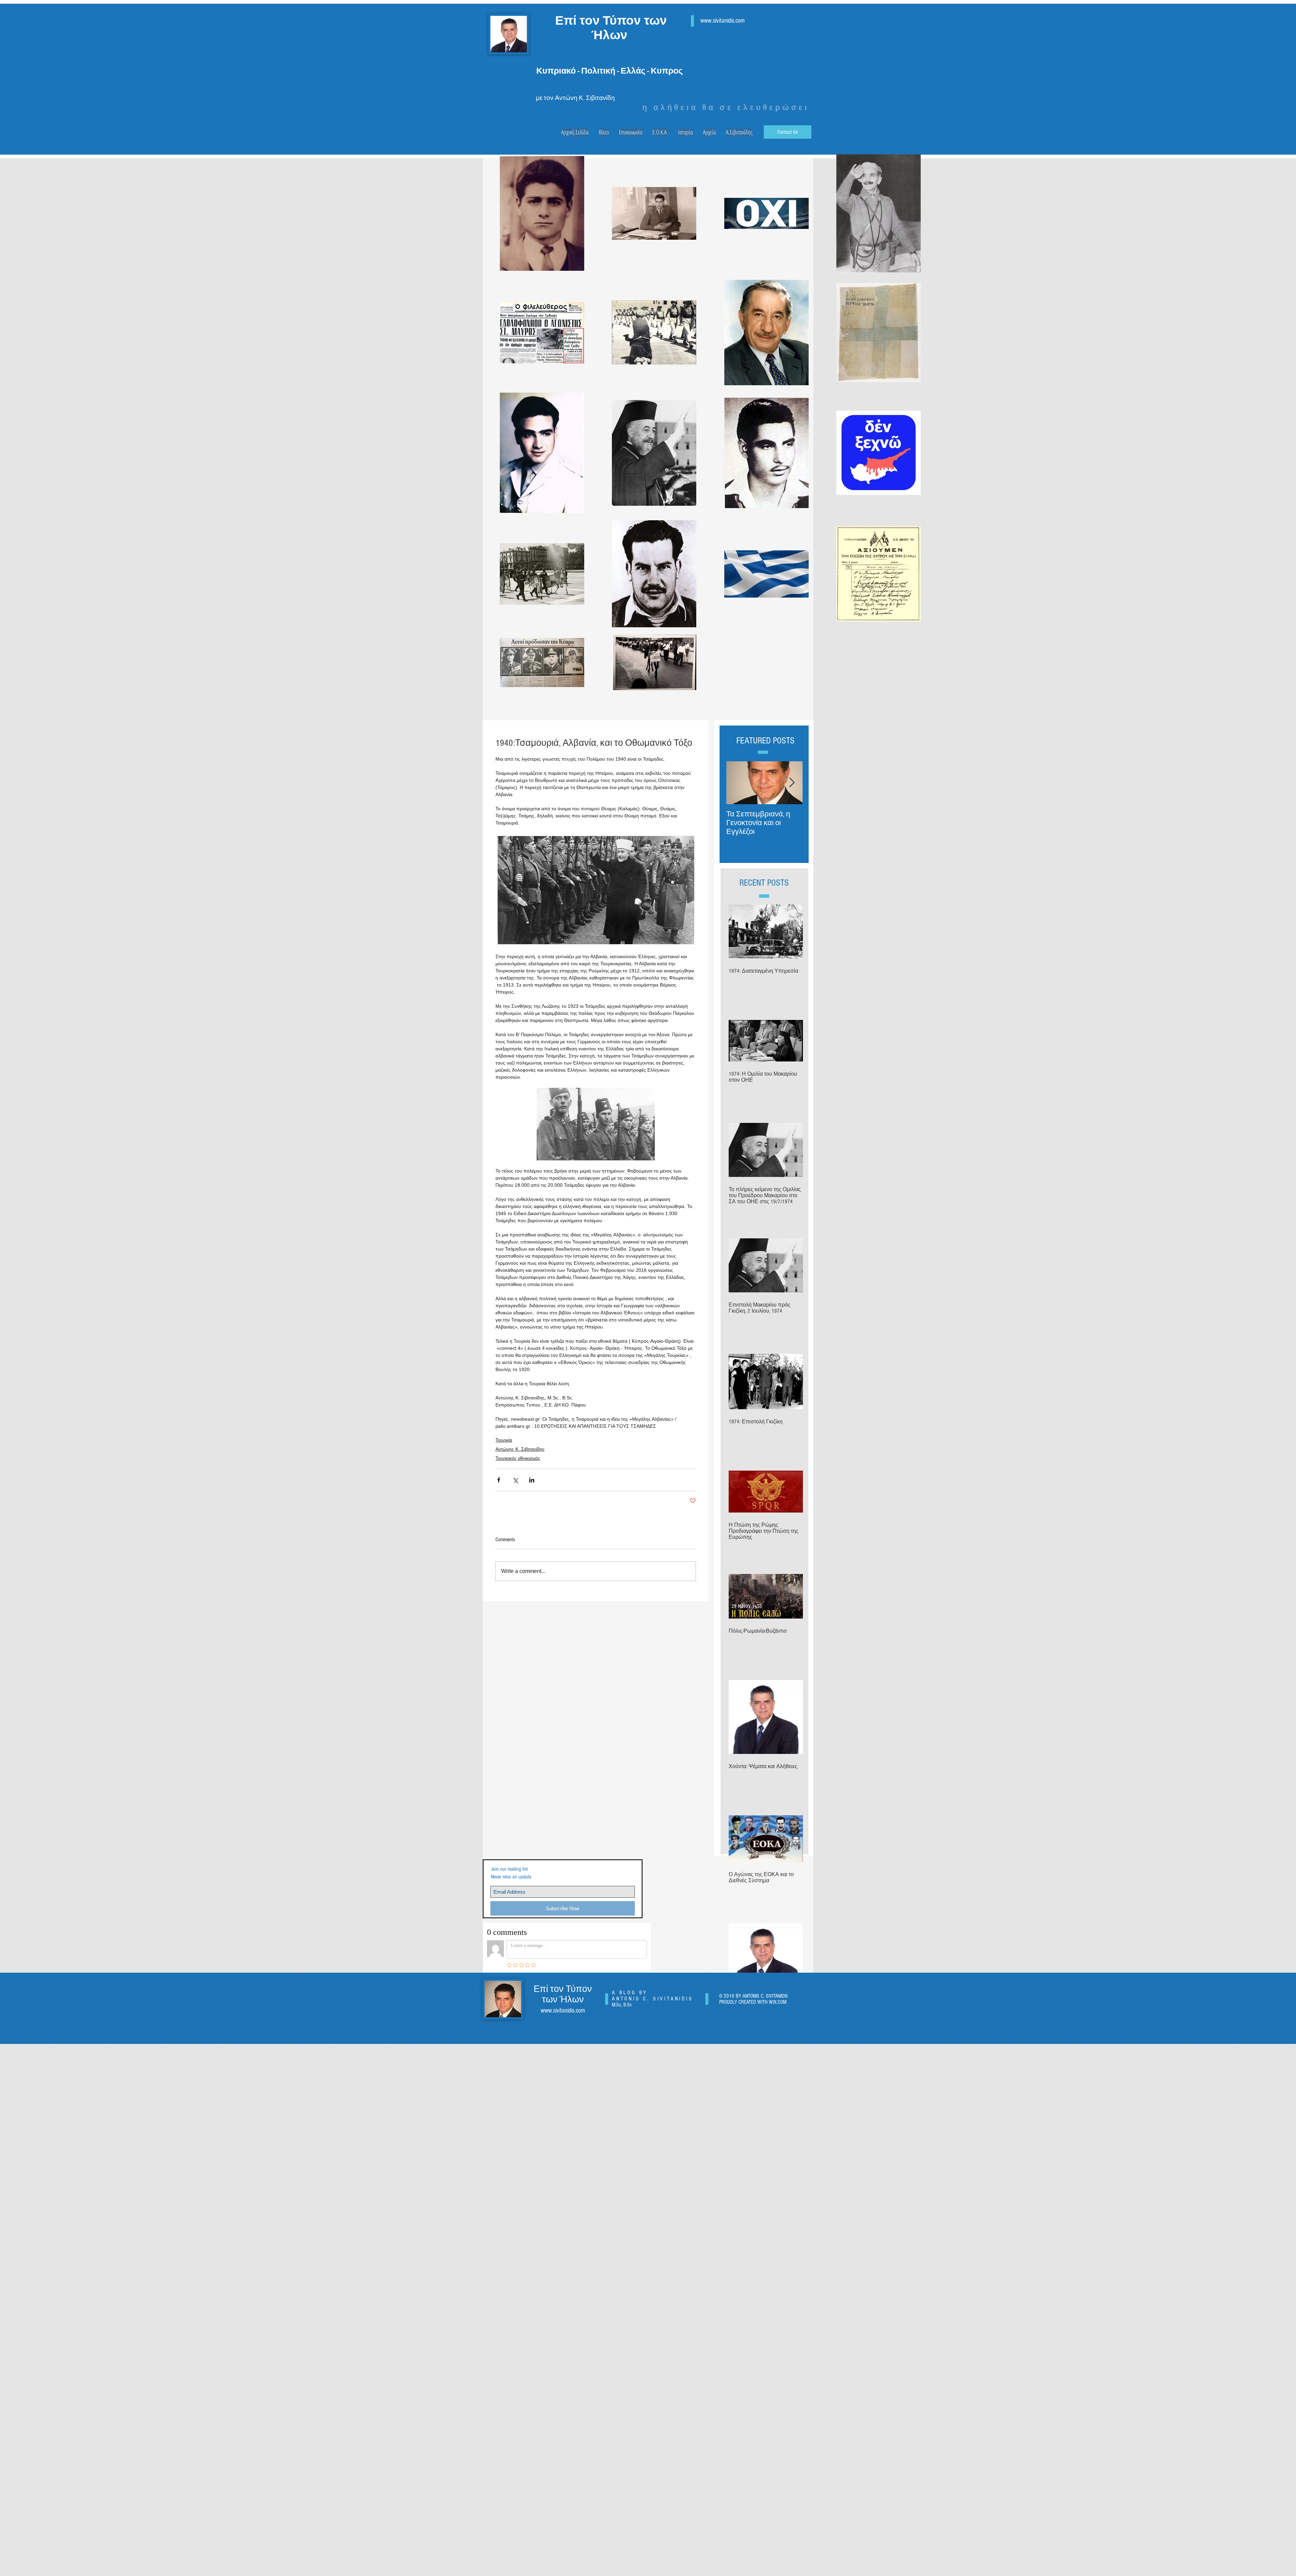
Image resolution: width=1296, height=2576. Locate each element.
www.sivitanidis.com (722, 21)
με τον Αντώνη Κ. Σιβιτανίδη (575, 98)
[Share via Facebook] (499, 1480)
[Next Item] (792, 783)
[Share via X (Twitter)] (515, 1480)
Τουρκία (504, 1440)
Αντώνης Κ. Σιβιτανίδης (520, 1449)
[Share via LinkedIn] (532, 1480)
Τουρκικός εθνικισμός (518, 1458)
